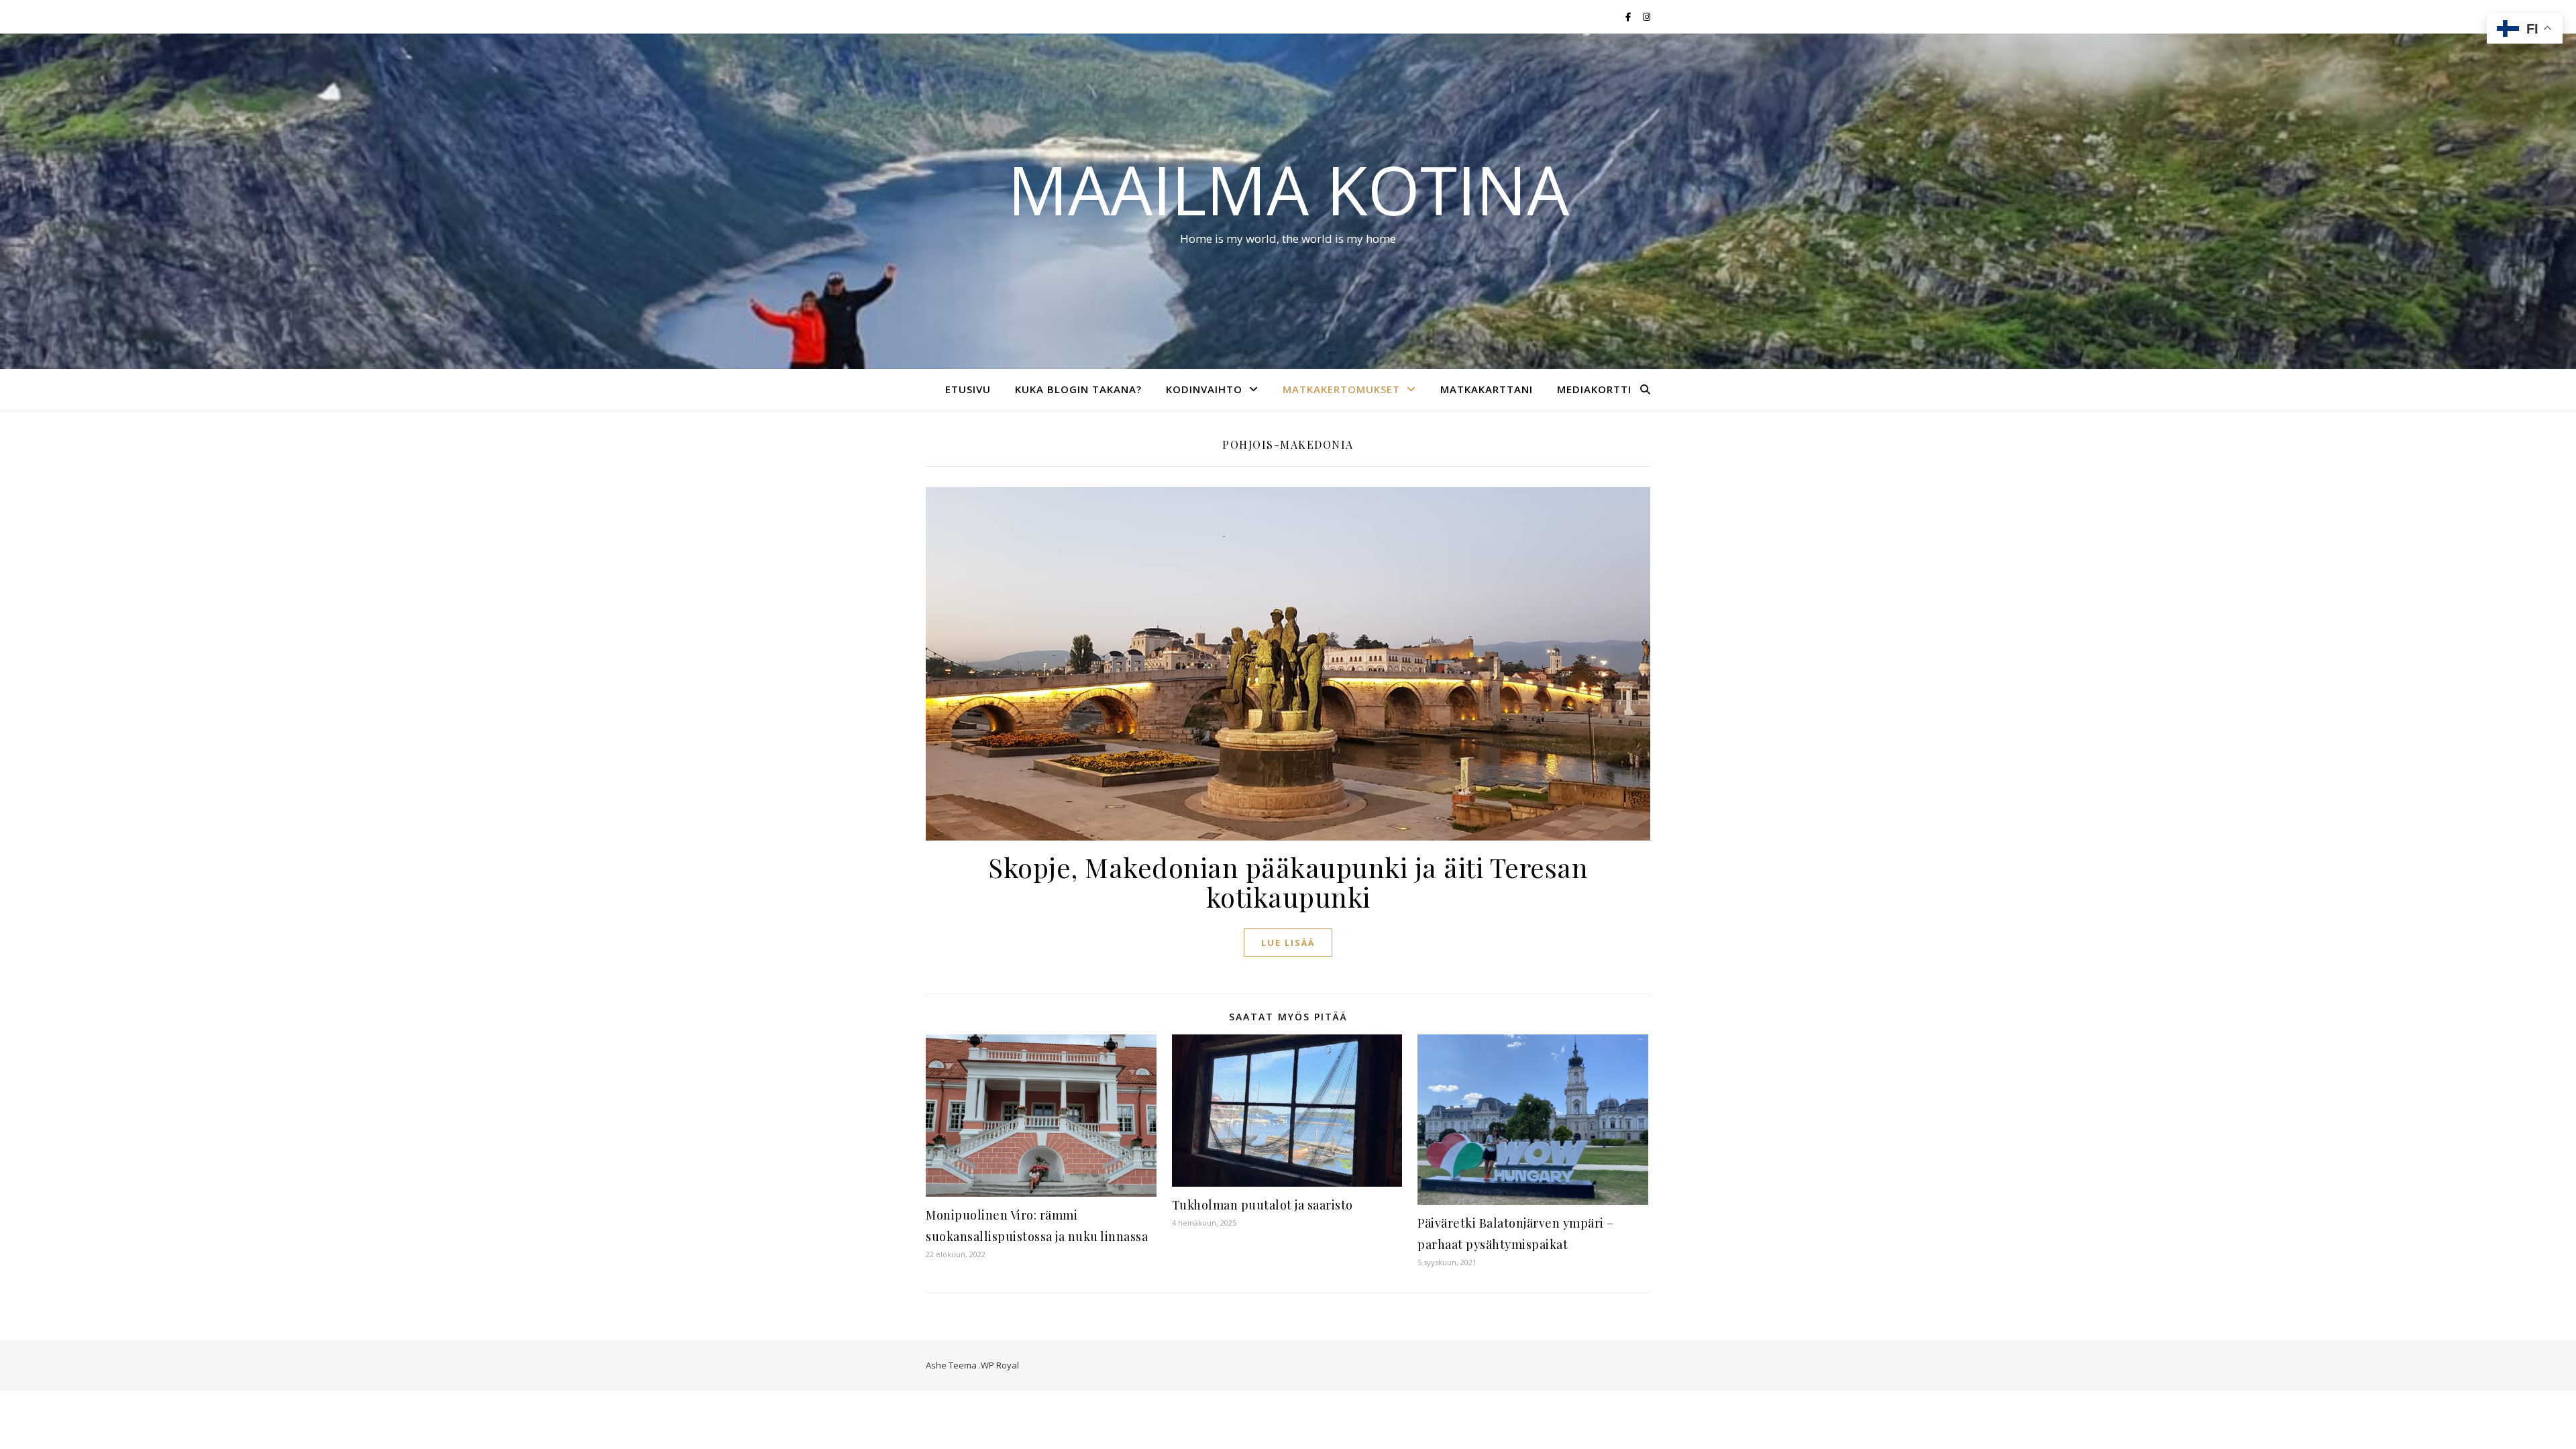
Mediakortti (1594, 389)
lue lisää (1288, 943)
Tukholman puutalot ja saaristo (1263, 1205)
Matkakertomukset (1341, 389)
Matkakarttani (1487, 389)
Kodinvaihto (1204, 389)
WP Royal (1000, 1365)
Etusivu (968, 389)
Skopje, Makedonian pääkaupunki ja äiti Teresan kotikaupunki (1288, 882)
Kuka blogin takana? (1078, 389)
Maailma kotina (1288, 189)
